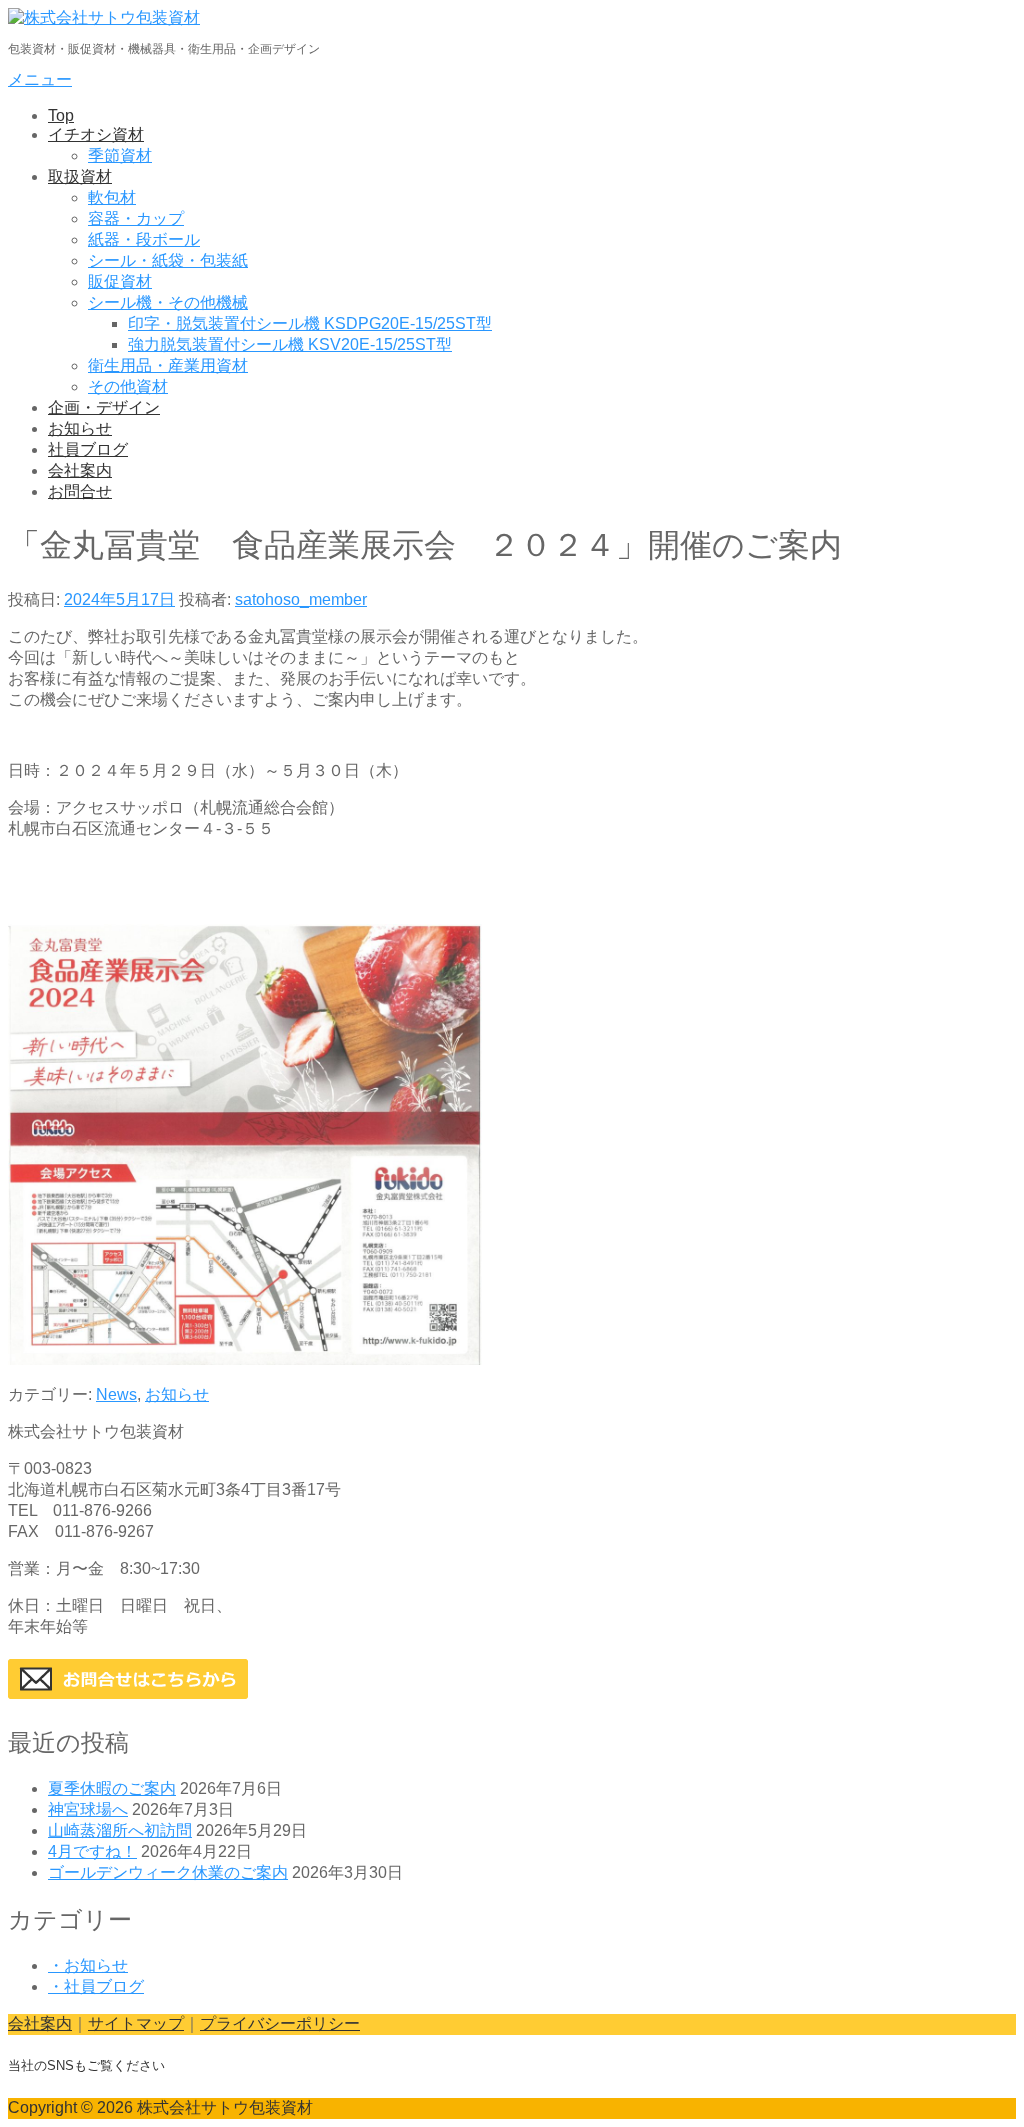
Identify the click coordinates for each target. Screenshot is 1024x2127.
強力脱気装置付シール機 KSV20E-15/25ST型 (290, 344)
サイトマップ (136, 2023)
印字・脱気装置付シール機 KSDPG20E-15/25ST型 (310, 323)
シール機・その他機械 (168, 302)
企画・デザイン (104, 407)
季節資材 (120, 155)
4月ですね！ (92, 1851)
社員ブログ (88, 449)
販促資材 (120, 281)
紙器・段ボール (144, 239)
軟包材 (112, 197)
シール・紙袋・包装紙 (168, 260)
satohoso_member (301, 599)
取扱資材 (80, 176)
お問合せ (80, 491)
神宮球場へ (88, 1809)
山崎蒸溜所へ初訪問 (120, 1830)
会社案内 (80, 470)
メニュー (40, 79)
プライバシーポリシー (280, 2023)
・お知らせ (88, 1965)
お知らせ (80, 428)
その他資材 (128, 386)
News (116, 1394)
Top (61, 115)
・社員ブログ (96, 1986)
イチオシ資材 (96, 134)
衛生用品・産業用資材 (168, 365)
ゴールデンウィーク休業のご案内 (168, 1872)
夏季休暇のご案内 (112, 1788)
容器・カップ (136, 218)
